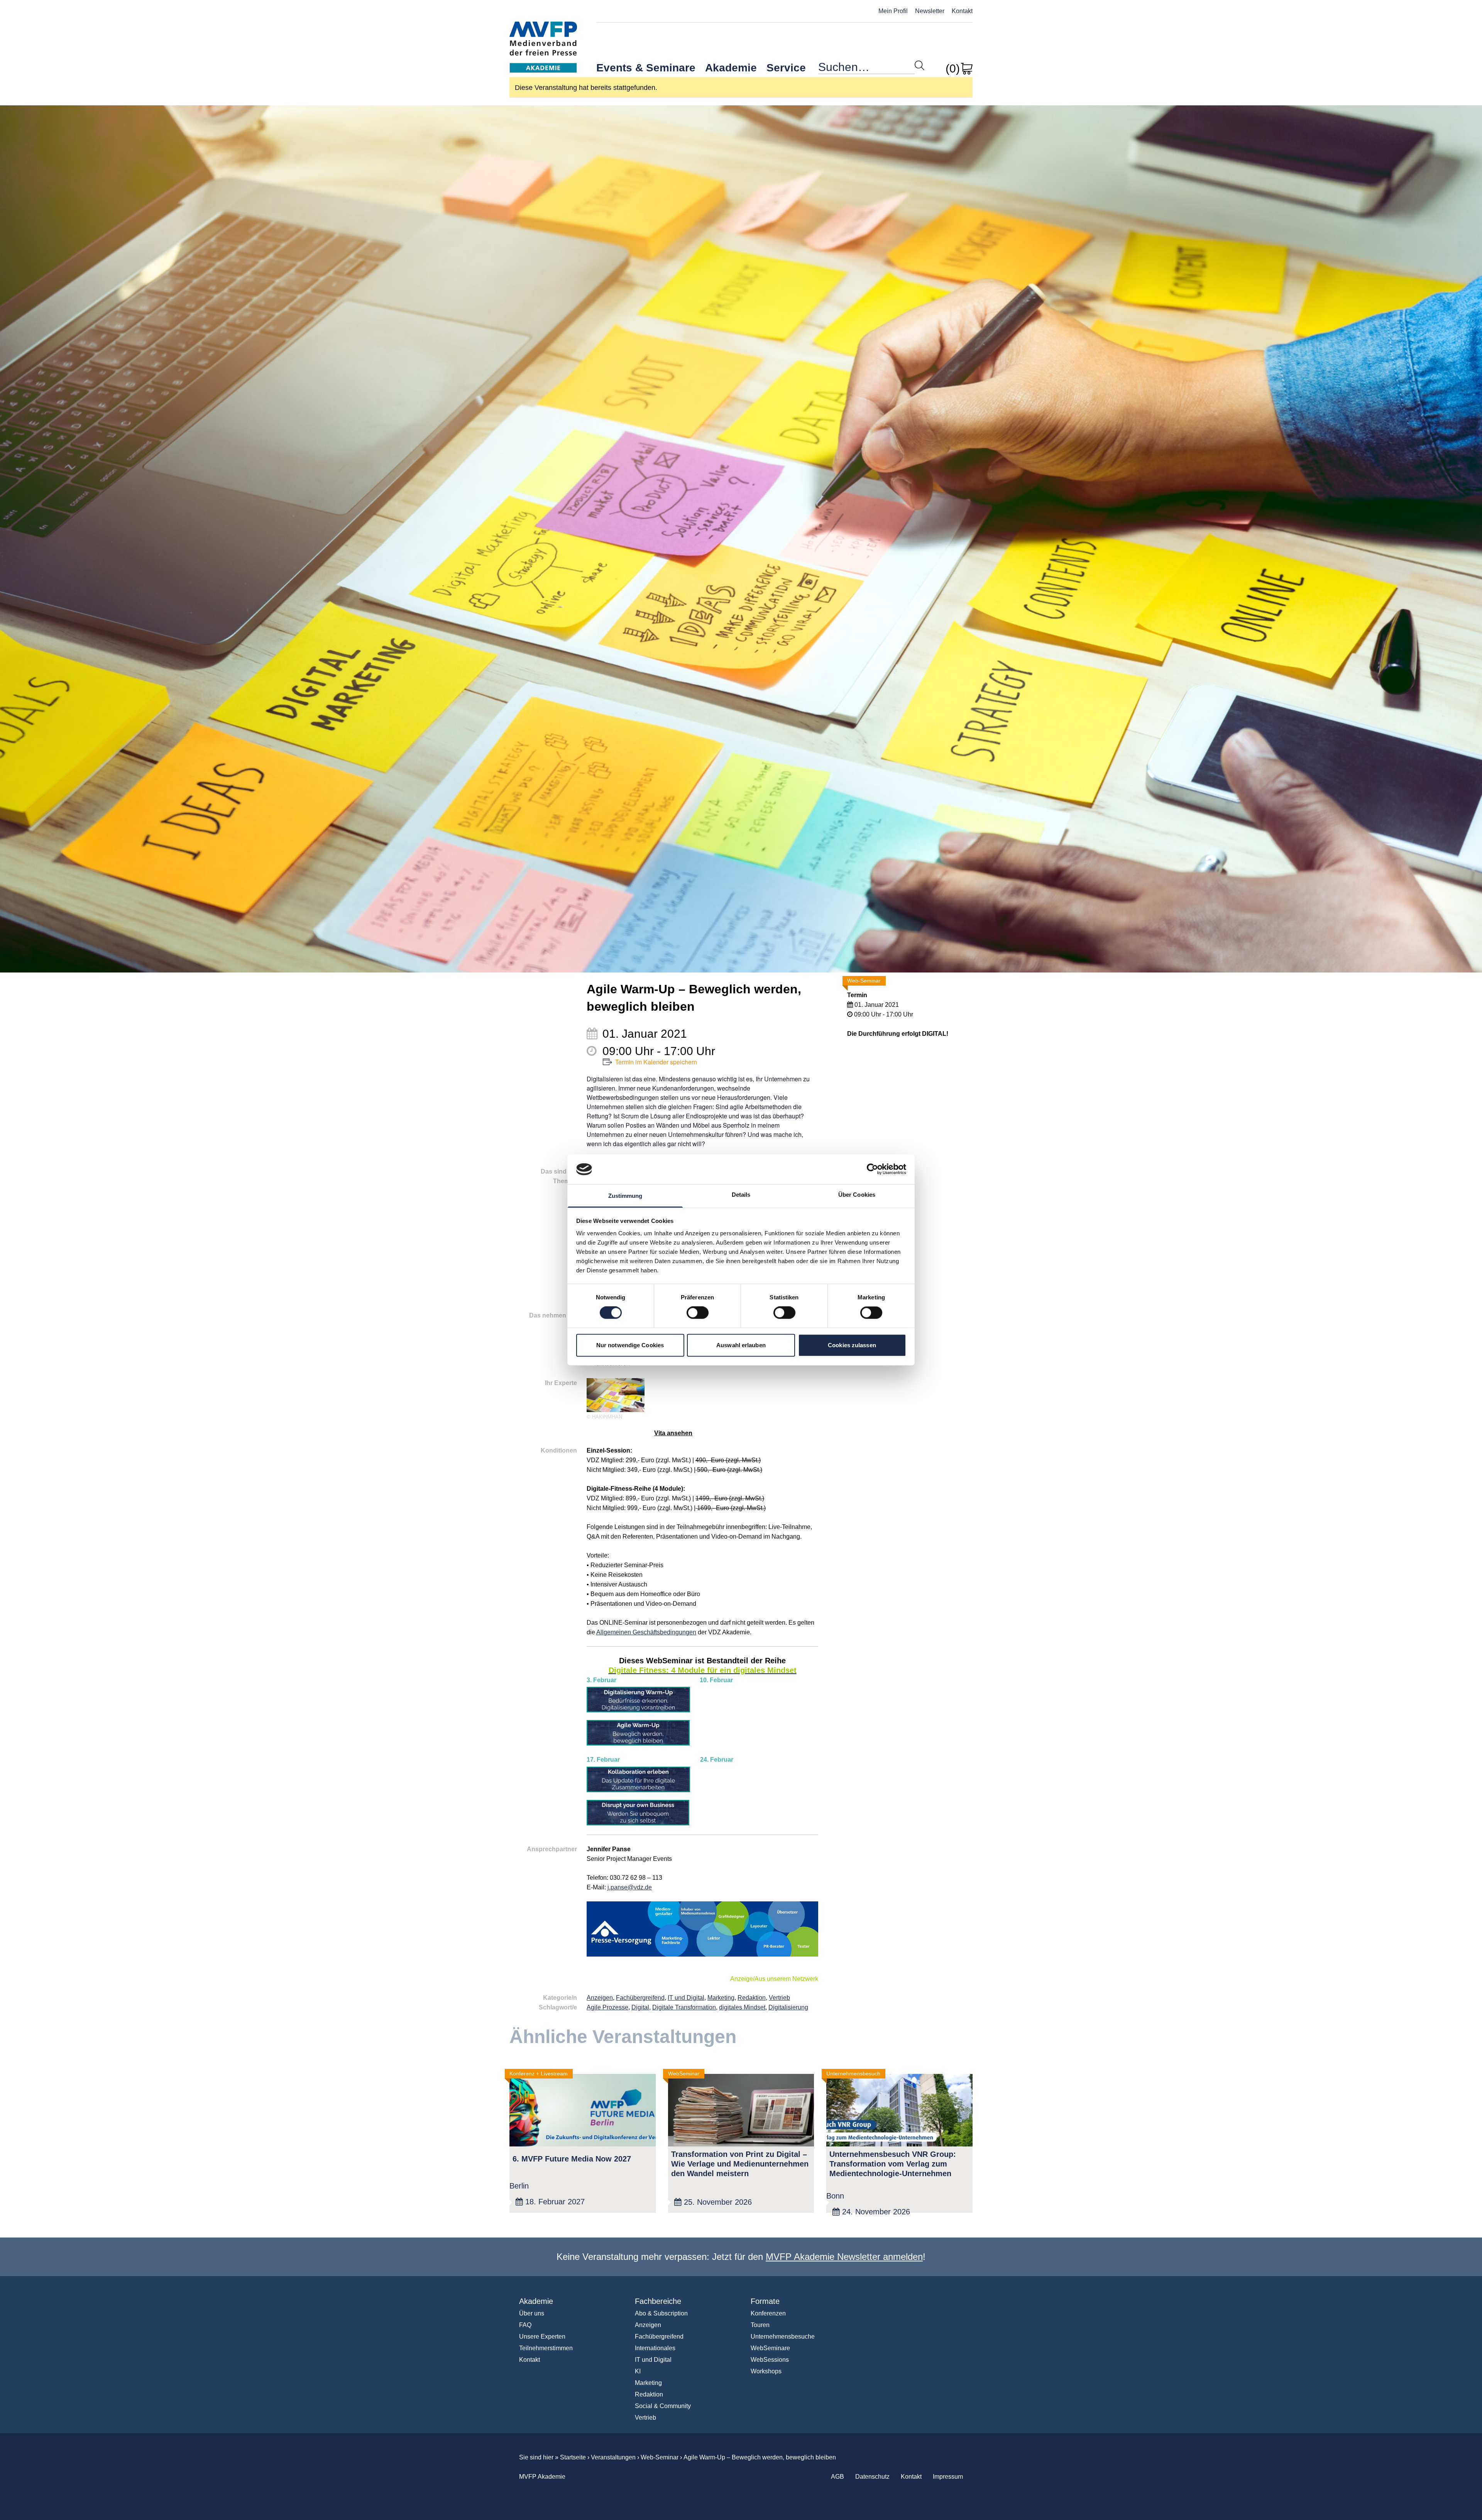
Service (786, 68)
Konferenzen (768, 2313)
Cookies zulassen (852, 1345)
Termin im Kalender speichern (656, 1062)
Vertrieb (779, 1998)
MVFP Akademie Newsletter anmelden (844, 2257)
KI (638, 2371)
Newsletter (930, 11)
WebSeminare (770, 2348)
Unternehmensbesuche (783, 2336)
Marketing (721, 1998)
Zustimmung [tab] (625, 1196)
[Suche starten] (919, 65)
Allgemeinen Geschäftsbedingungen (646, 1632)
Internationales (655, 2348)
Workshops (766, 2371)
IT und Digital (686, 1998)
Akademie (731, 68)
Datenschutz (872, 2477)
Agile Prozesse (607, 2007)
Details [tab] (741, 1195)
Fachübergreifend (640, 1998)
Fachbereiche (658, 2301)
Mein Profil (893, 11)
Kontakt (962, 11)
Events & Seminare (646, 68)
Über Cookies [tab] (857, 1195)
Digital (640, 2007)
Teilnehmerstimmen (546, 2348)
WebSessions (770, 2360)
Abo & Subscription (661, 2313)
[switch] (698, 1313)
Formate (765, 2301)
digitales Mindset (742, 2007)
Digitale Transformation (684, 2007)
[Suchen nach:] (866, 69)
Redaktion (752, 1998)
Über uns (532, 2313)
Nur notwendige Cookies (630, 1345)
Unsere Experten (542, 2336)
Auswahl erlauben (741, 1345)
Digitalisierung (788, 2007)
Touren (760, 2325)
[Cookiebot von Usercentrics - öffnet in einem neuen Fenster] (872, 1169)
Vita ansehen (673, 1433)
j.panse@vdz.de (630, 1887)
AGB (837, 2477)
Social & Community (663, 2406)
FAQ (525, 2325)
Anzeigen (600, 1998)
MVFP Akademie (543, 39)
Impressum (948, 2477)
